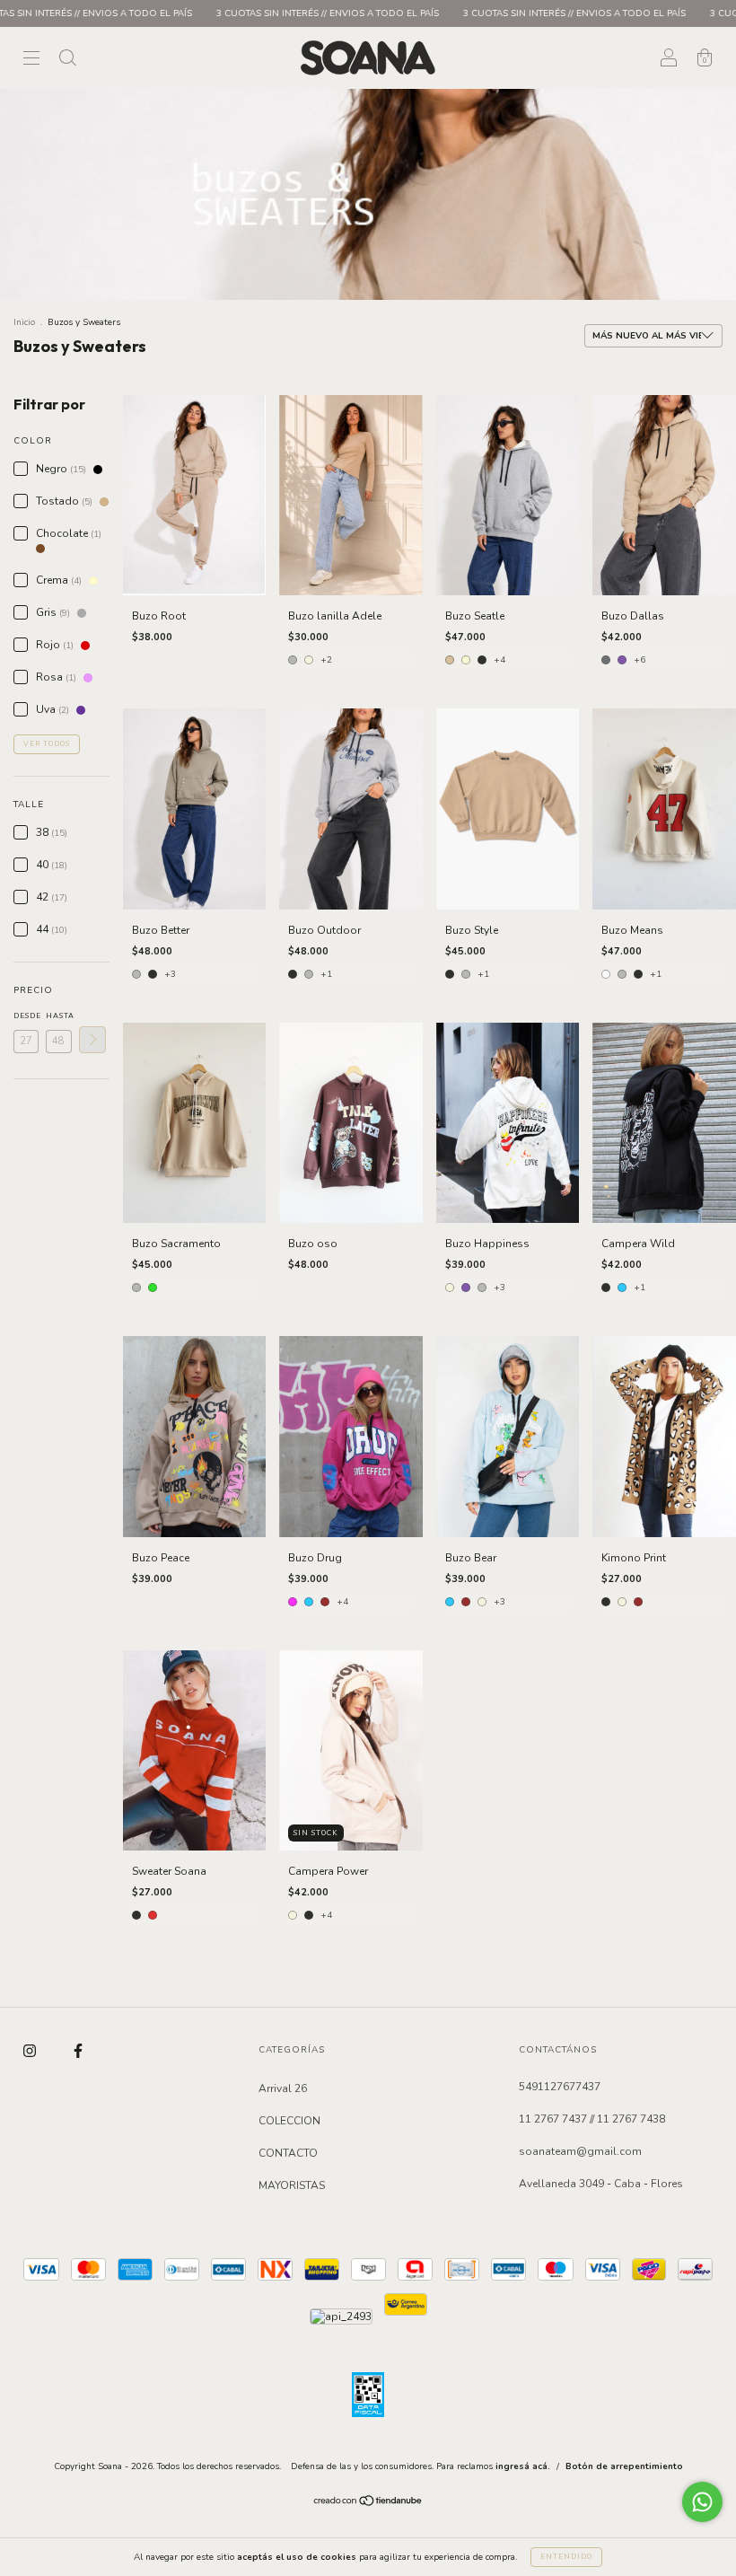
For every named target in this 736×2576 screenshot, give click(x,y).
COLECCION (289, 2121)
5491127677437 (560, 2087)
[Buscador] (67, 60)
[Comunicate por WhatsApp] (702, 2502)
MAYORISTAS (292, 2185)
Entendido (566, 2557)
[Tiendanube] (368, 2503)
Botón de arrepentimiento (624, 2466)
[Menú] (31, 60)
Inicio (24, 322)
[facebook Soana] (78, 2052)
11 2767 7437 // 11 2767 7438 (592, 2119)
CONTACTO (288, 2153)
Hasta (58, 1016)
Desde (26, 1016)
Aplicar (92, 1040)
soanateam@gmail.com (580, 2151)
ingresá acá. (523, 2466)
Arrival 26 (283, 2088)
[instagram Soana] (31, 2052)
